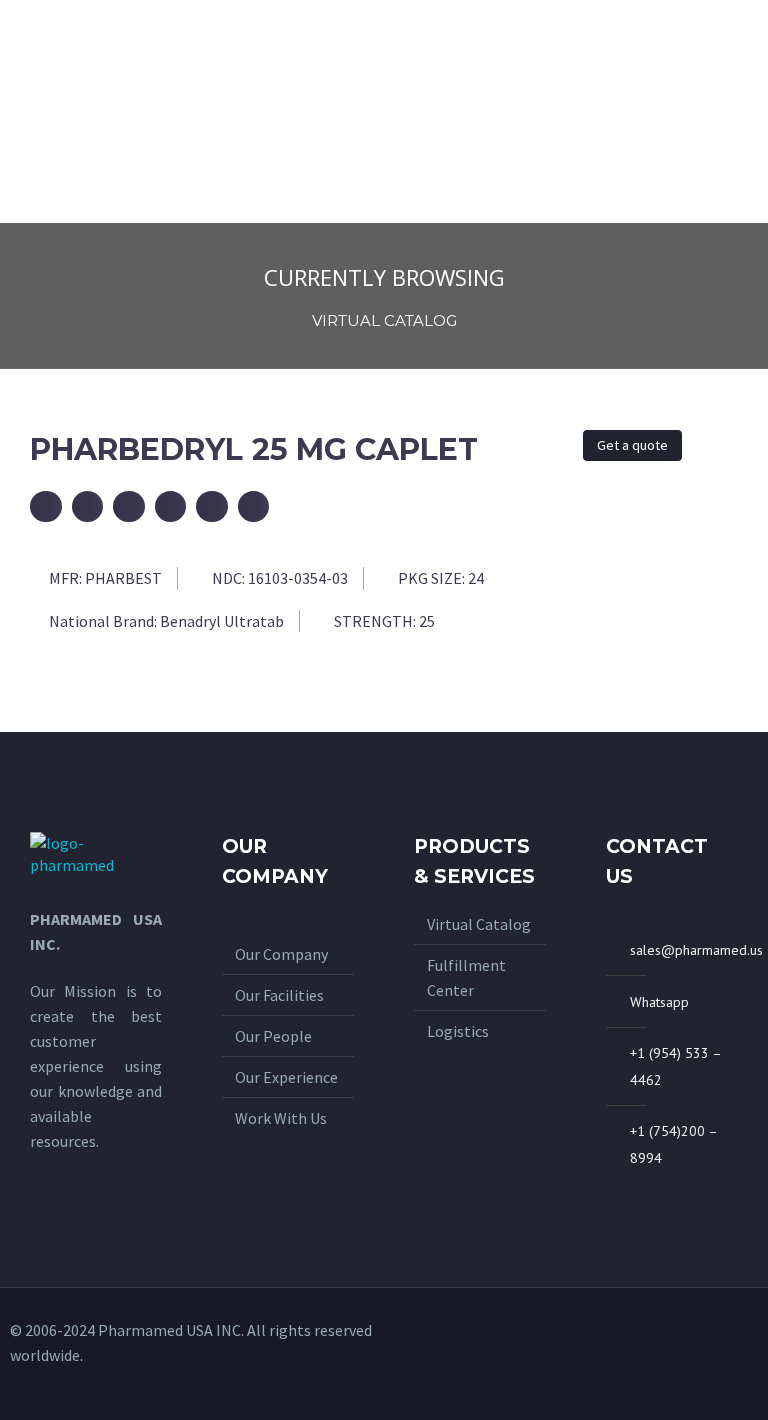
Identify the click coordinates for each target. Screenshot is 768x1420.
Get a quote (632, 445)
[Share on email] (46, 507)
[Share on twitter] (129, 507)
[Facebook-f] (710, 1354)
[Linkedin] (743, 1354)
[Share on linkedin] (254, 507)
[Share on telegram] (212, 507)
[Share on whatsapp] (171, 507)
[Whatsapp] (677, 1354)
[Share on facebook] (88, 507)
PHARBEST (123, 578)
